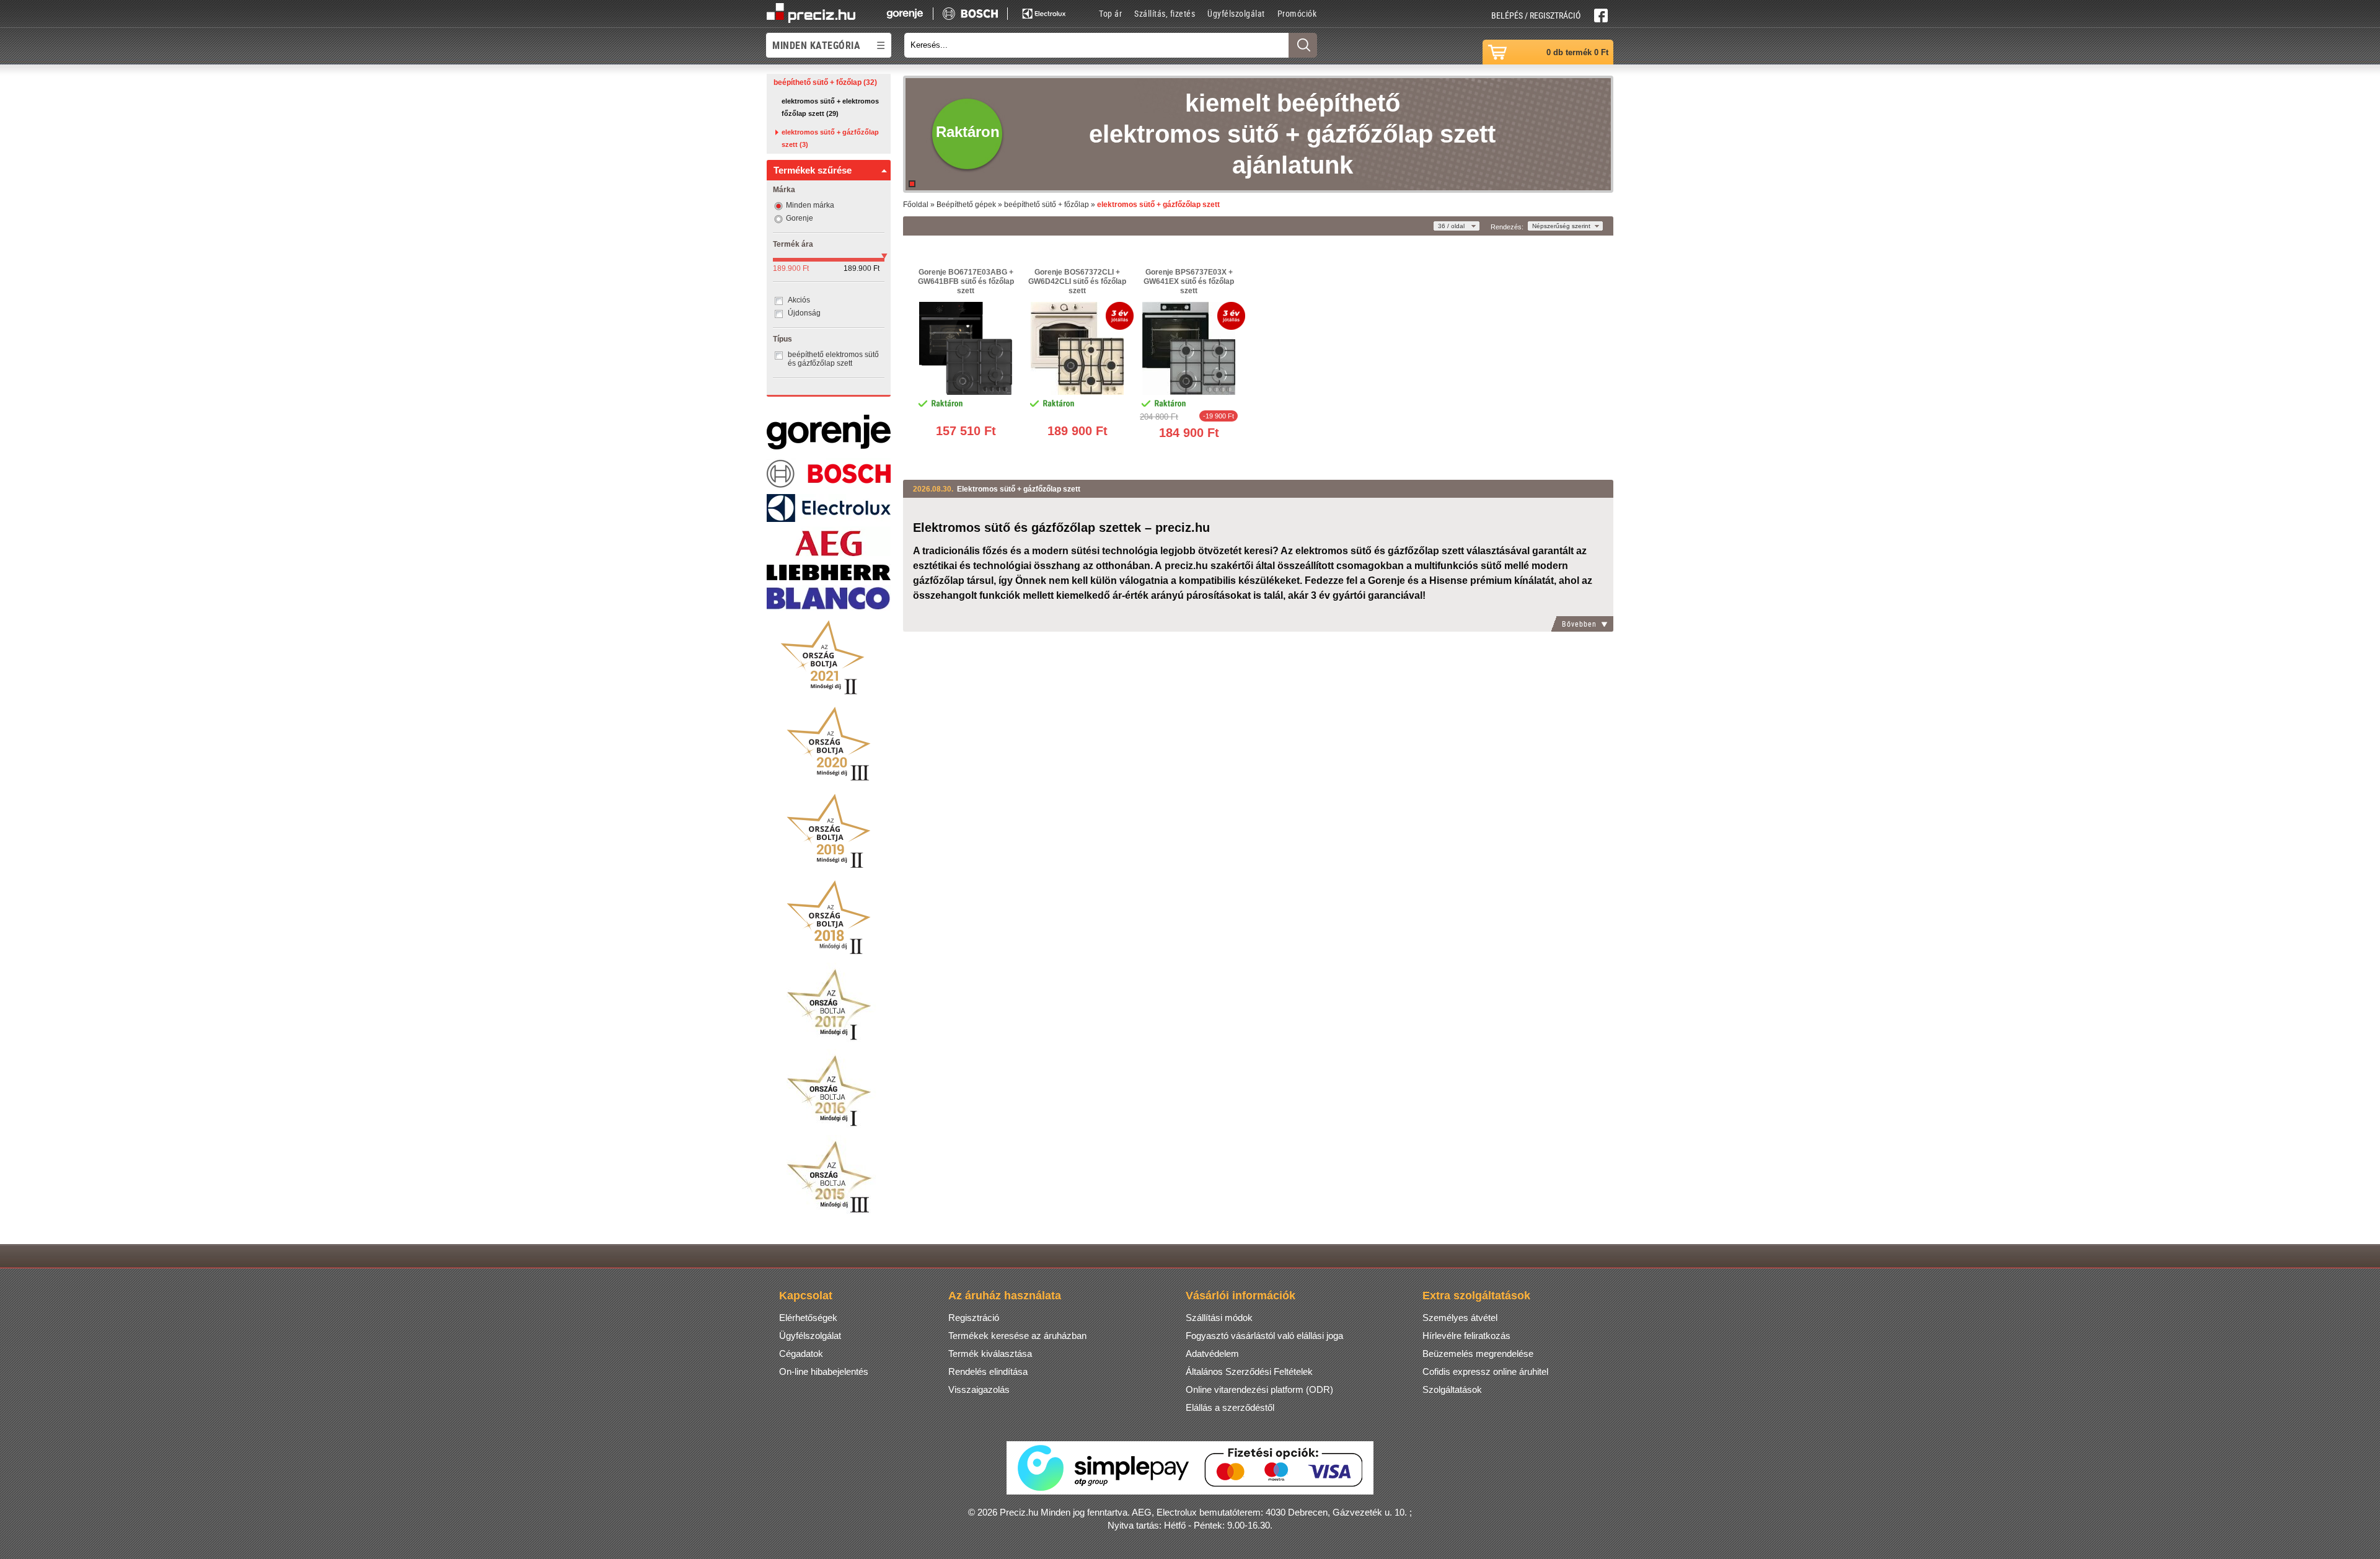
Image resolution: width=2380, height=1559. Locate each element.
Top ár (1110, 13)
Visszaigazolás (979, 1389)
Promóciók (1297, 13)
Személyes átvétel (1460, 1318)
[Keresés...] (1303, 45)
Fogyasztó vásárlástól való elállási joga (1264, 1336)
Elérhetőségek (808, 1318)
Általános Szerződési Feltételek (1249, 1371)
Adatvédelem (1212, 1354)
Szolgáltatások (1452, 1389)
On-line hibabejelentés (824, 1371)
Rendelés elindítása (988, 1371)
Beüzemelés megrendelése (1478, 1354)
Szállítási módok (1219, 1318)
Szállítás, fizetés (1165, 13)
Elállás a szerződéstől (1230, 1407)
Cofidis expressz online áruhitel (1485, 1371)
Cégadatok (801, 1354)
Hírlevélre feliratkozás (1466, 1336)
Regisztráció (974, 1318)
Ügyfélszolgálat (1236, 13)
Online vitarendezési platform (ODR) (1259, 1389)
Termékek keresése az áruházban (1017, 1336)
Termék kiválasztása (990, 1354)
